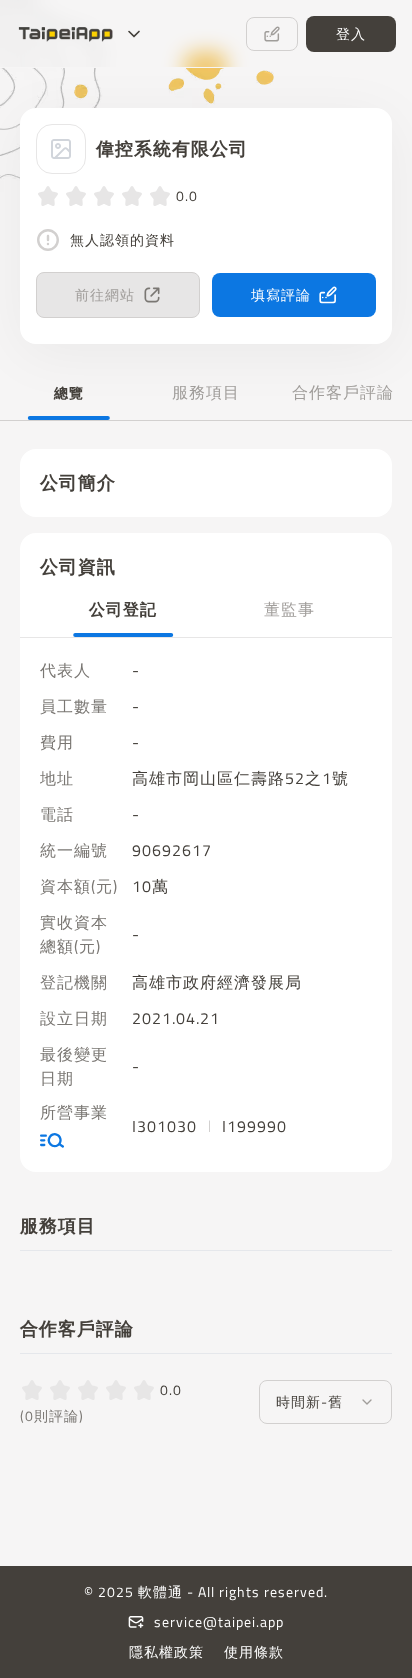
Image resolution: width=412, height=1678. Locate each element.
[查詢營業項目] (80, 1140)
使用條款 (254, 1652)
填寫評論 (281, 294)
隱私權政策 (166, 1652)
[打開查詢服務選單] (134, 33)
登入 (351, 33)
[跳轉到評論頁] (272, 34)
